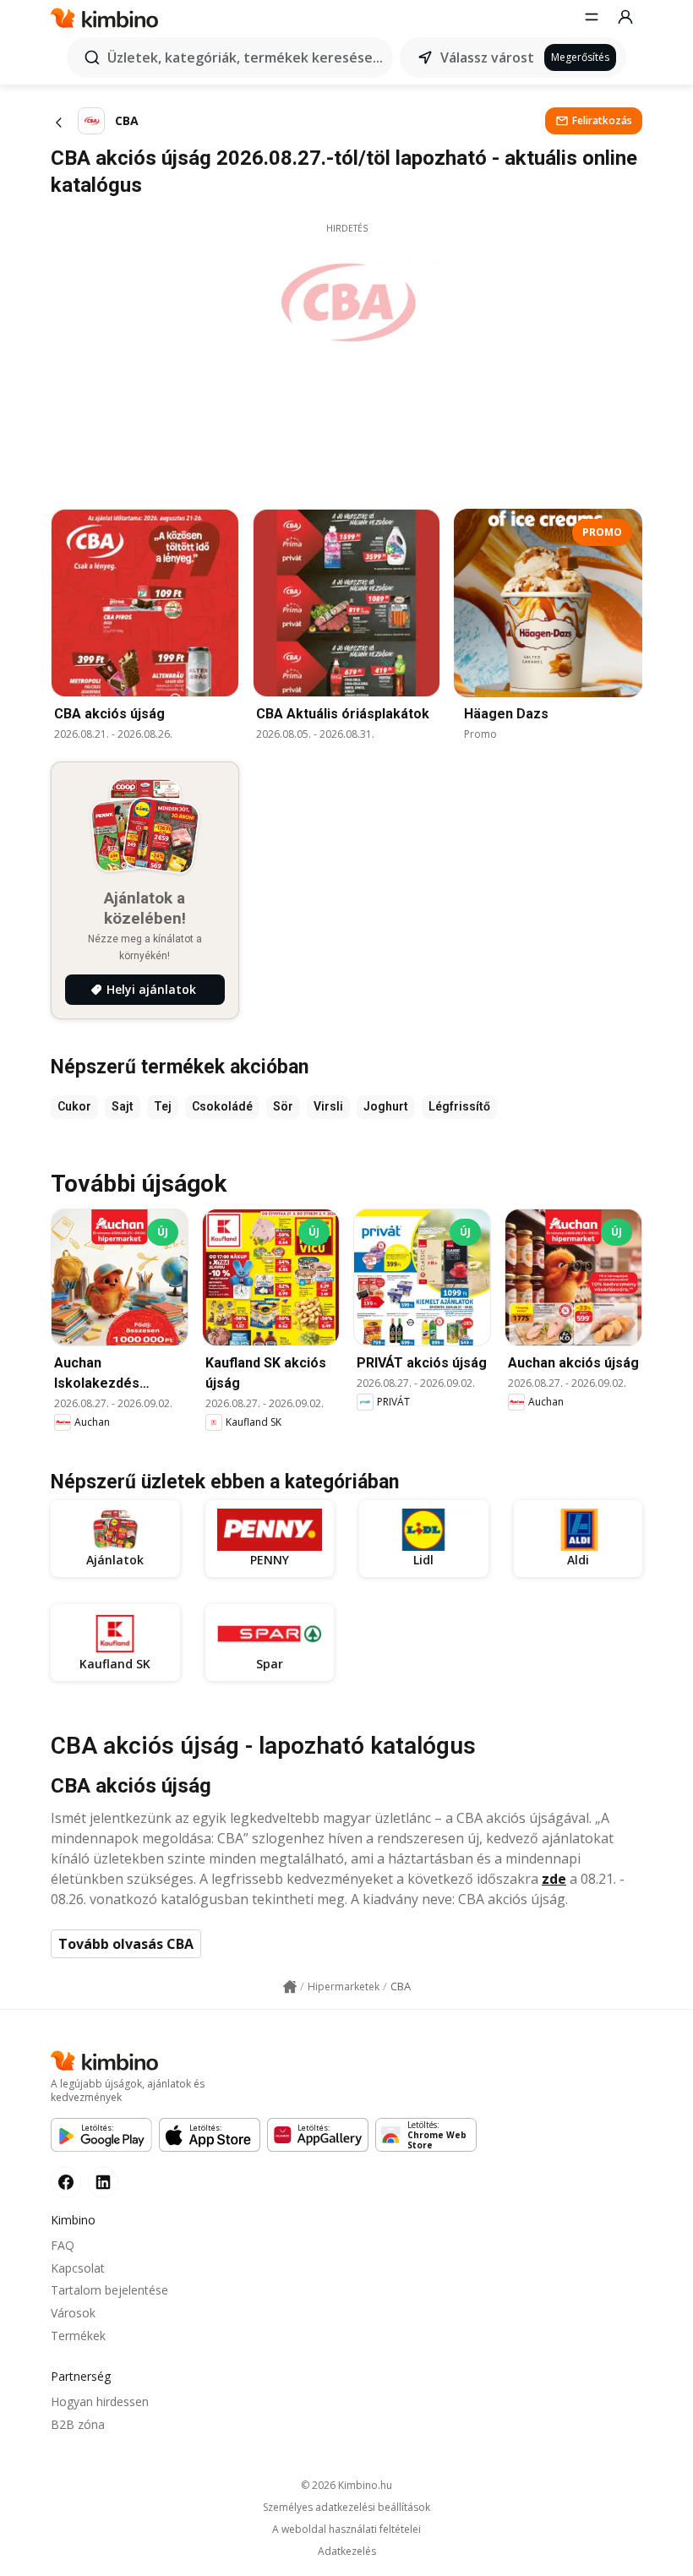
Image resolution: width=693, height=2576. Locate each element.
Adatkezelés (347, 2551)
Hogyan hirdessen (100, 2401)
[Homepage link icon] (290, 1987)
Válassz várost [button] (487, 57)
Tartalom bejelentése (109, 2290)
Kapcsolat (78, 2268)
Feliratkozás (602, 120)
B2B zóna (78, 2424)
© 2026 (346, 2485)
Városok (73, 2313)
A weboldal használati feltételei (346, 2530)
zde (554, 1879)
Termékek (78, 2336)
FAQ (63, 2245)
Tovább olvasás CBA (126, 1944)
